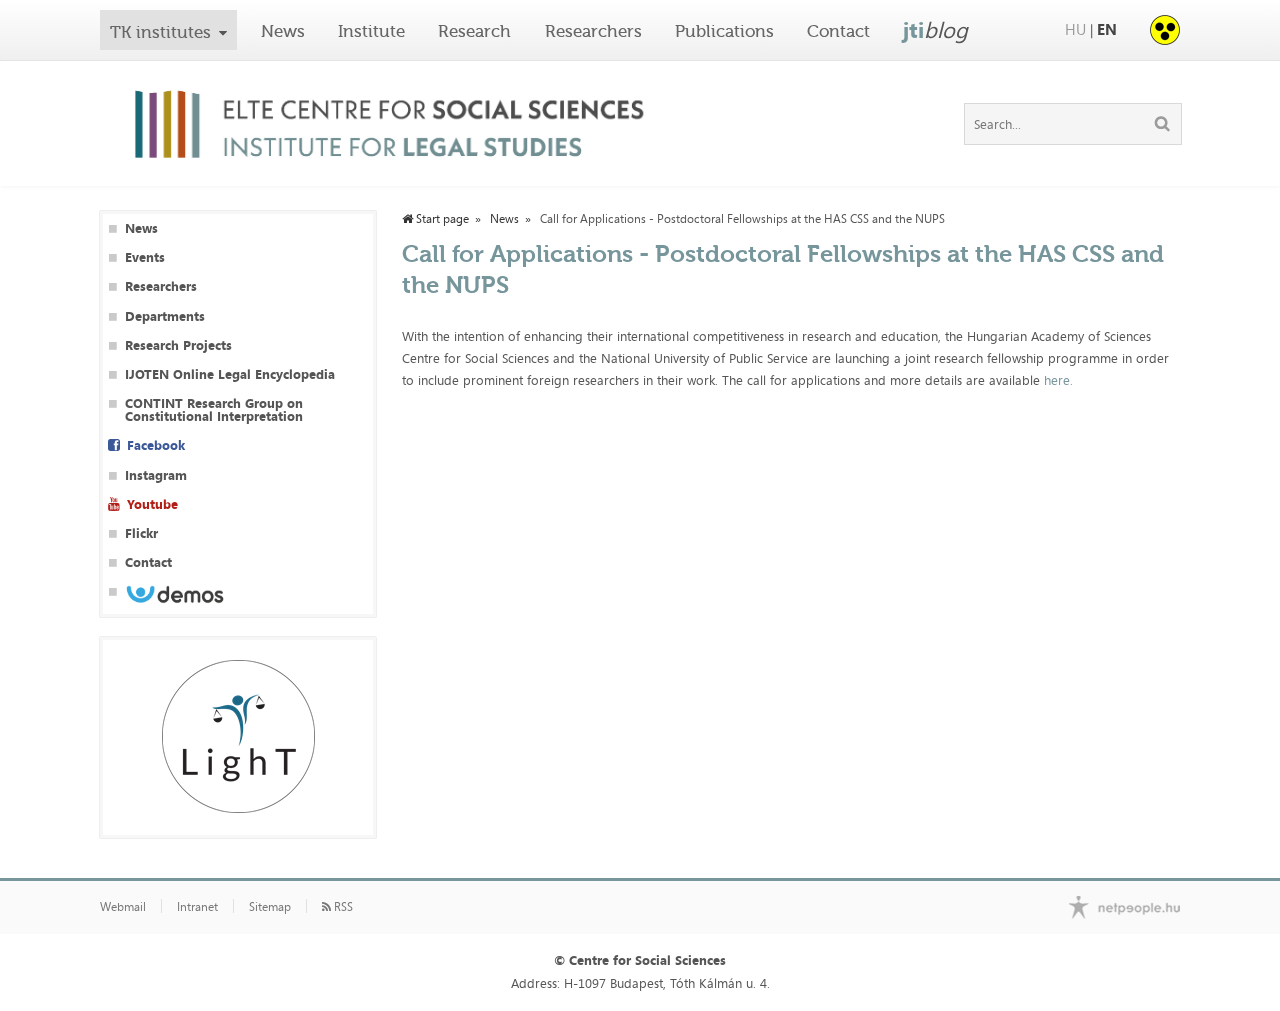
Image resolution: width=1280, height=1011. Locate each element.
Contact (838, 31)
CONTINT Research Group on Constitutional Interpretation (214, 410)
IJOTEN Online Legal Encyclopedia (230, 374)
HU (1075, 29)
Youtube (152, 504)
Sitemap (270, 907)
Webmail (123, 907)
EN (1107, 29)
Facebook (156, 445)
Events (145, 257)
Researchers (593, 31)
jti (935, 30)
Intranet (197, 907)
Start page (441, 219)
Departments (165, 316)
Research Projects (178, 345)
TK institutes (160, 32)
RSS (342, 907)
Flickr (141, 533)
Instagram (156, 475)
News (283, 31)
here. (1060, 380)
